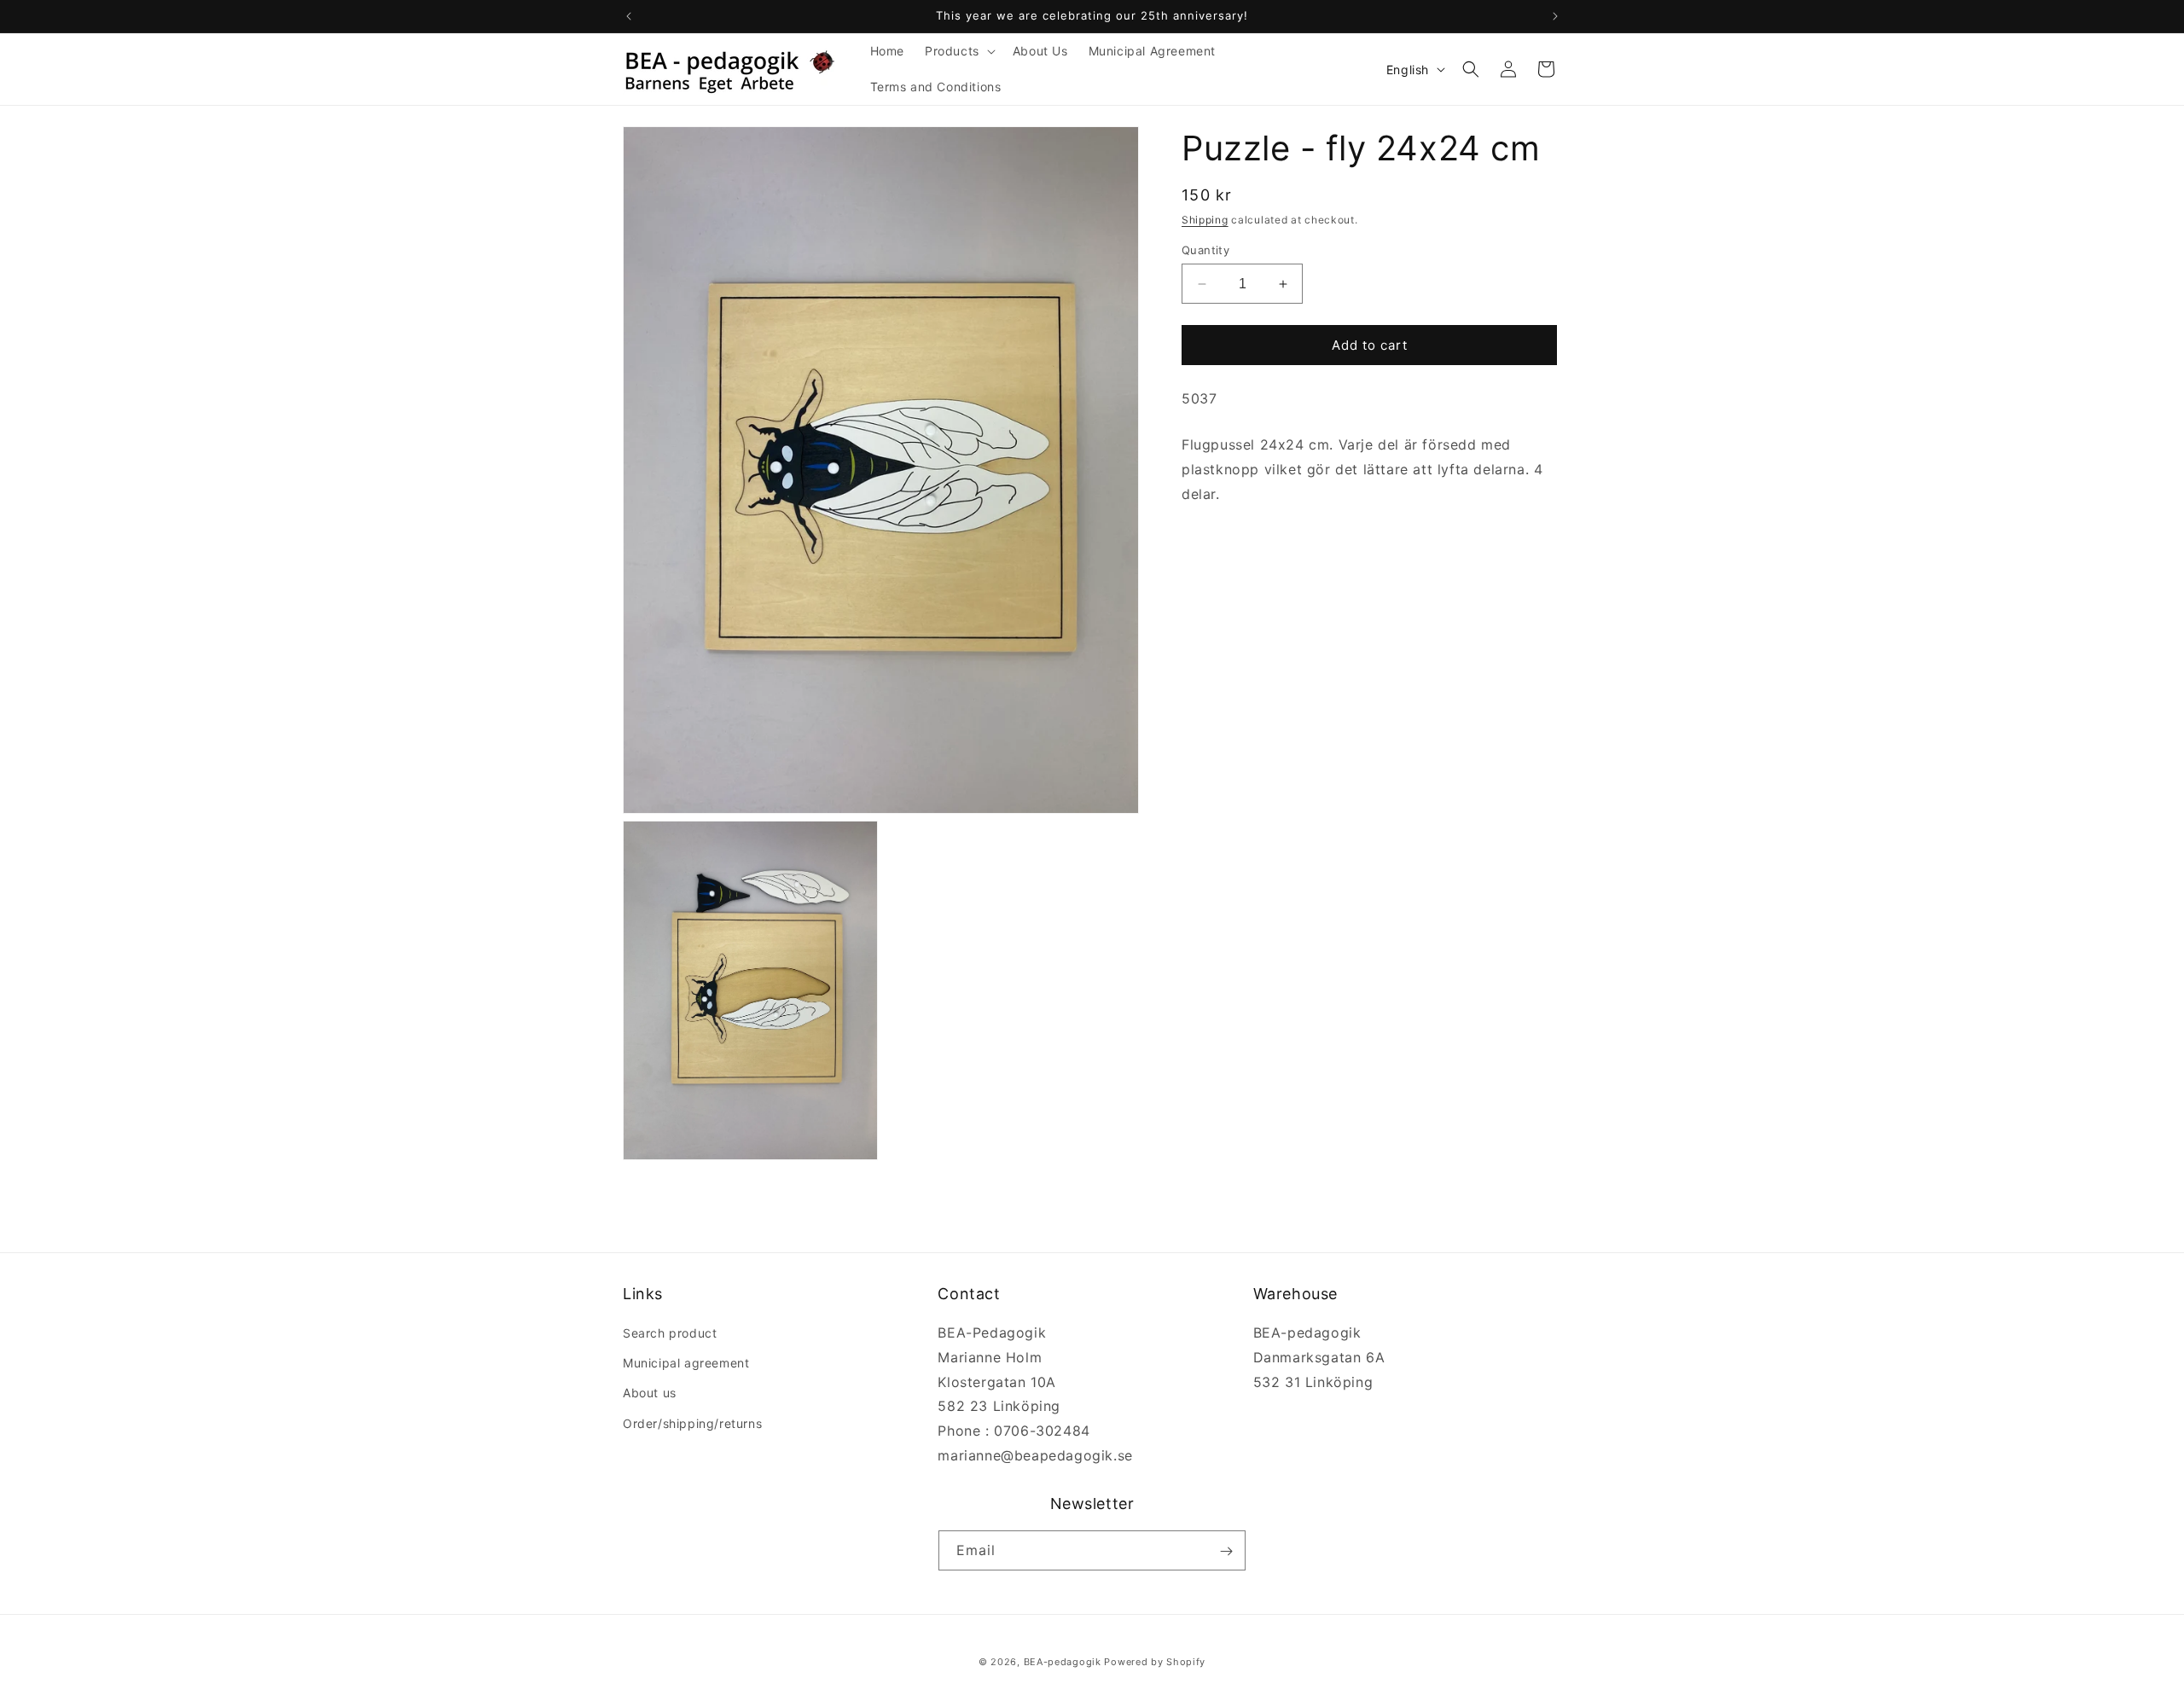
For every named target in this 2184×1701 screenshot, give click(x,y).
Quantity (1205, 250)
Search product (670, 1333)
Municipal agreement (686, 1364)
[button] (958, 51)
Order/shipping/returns (692, 1423)
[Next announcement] (1555, 16)
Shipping (1205, 220)
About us (650, 1393)
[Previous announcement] (629, 16)
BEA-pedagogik (1063, 1662)
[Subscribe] (1226, 1551)
